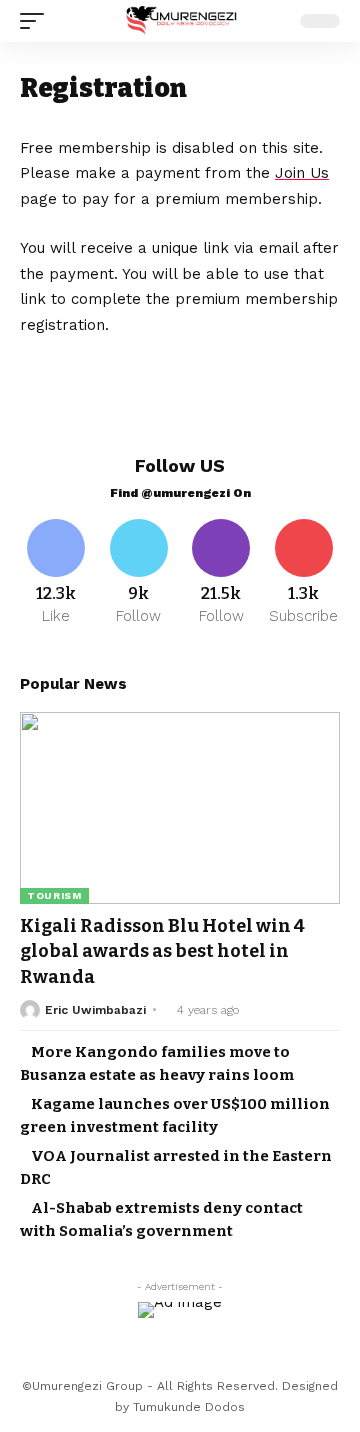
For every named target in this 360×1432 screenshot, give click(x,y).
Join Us (302, 173)
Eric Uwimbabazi (95, 1010)
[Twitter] (139, 573)
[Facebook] (56, 573)
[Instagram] (221, 573)
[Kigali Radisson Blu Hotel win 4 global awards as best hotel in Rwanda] (180, 808)
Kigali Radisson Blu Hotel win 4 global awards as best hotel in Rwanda (162, 951)
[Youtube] (304, 573)
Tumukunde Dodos (189, 1407)
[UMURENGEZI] (180, 21)
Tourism (54, 895)
